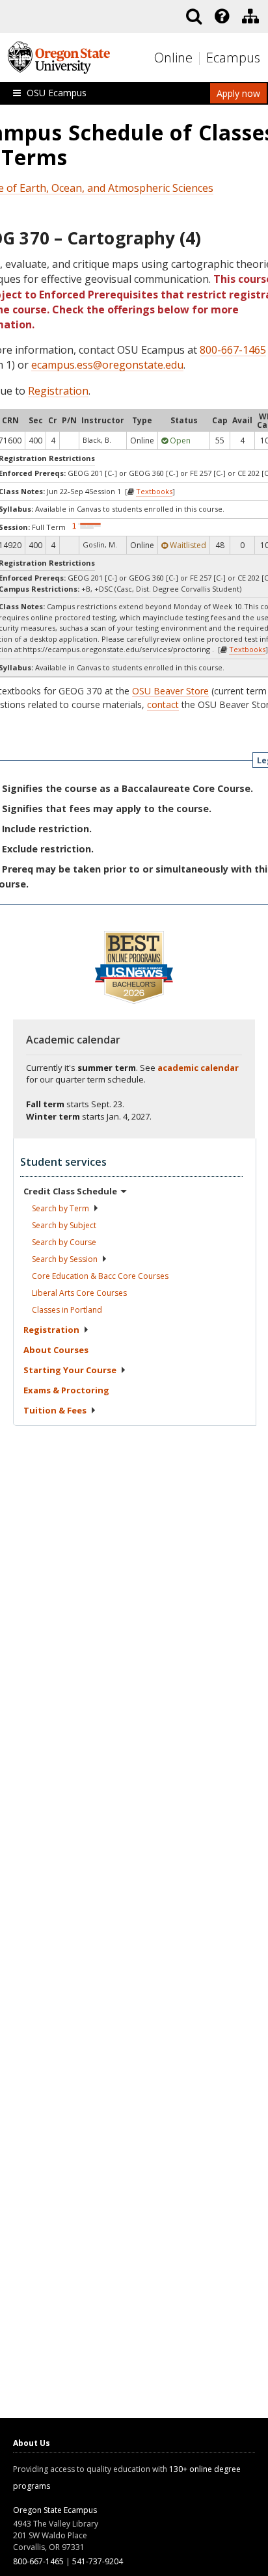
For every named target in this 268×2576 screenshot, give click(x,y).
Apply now (238, 93)
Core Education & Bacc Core (100, 1276)
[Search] (194, 16)
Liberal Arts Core (79, 1293)
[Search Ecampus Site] (194, 16)
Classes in (67, 1310)
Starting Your (70, 1370)
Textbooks (154, 491)
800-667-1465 (233, 350)
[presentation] (221, 16)
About (56, 1350)
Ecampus (233, 58)
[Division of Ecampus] (250, 16)
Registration (58, 391)
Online (173, 58)
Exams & (66, 1390)
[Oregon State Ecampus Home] (201, 58)
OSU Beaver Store (170, 691)
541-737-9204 (98, 2561)
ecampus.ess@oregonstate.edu (107, 365)
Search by (60, 1208)
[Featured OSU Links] (222, 16)
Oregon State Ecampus (55, 2510)
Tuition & (55, 1410)
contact (163, 704)
